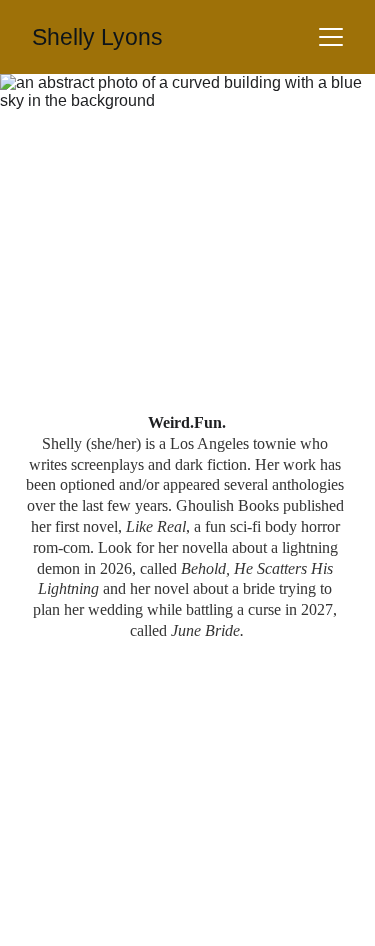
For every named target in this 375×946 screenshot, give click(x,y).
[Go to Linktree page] (263, 140)
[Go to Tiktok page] (339, 140)
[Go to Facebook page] (36, 140)
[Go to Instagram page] (112, 140)
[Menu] (331, 37)
